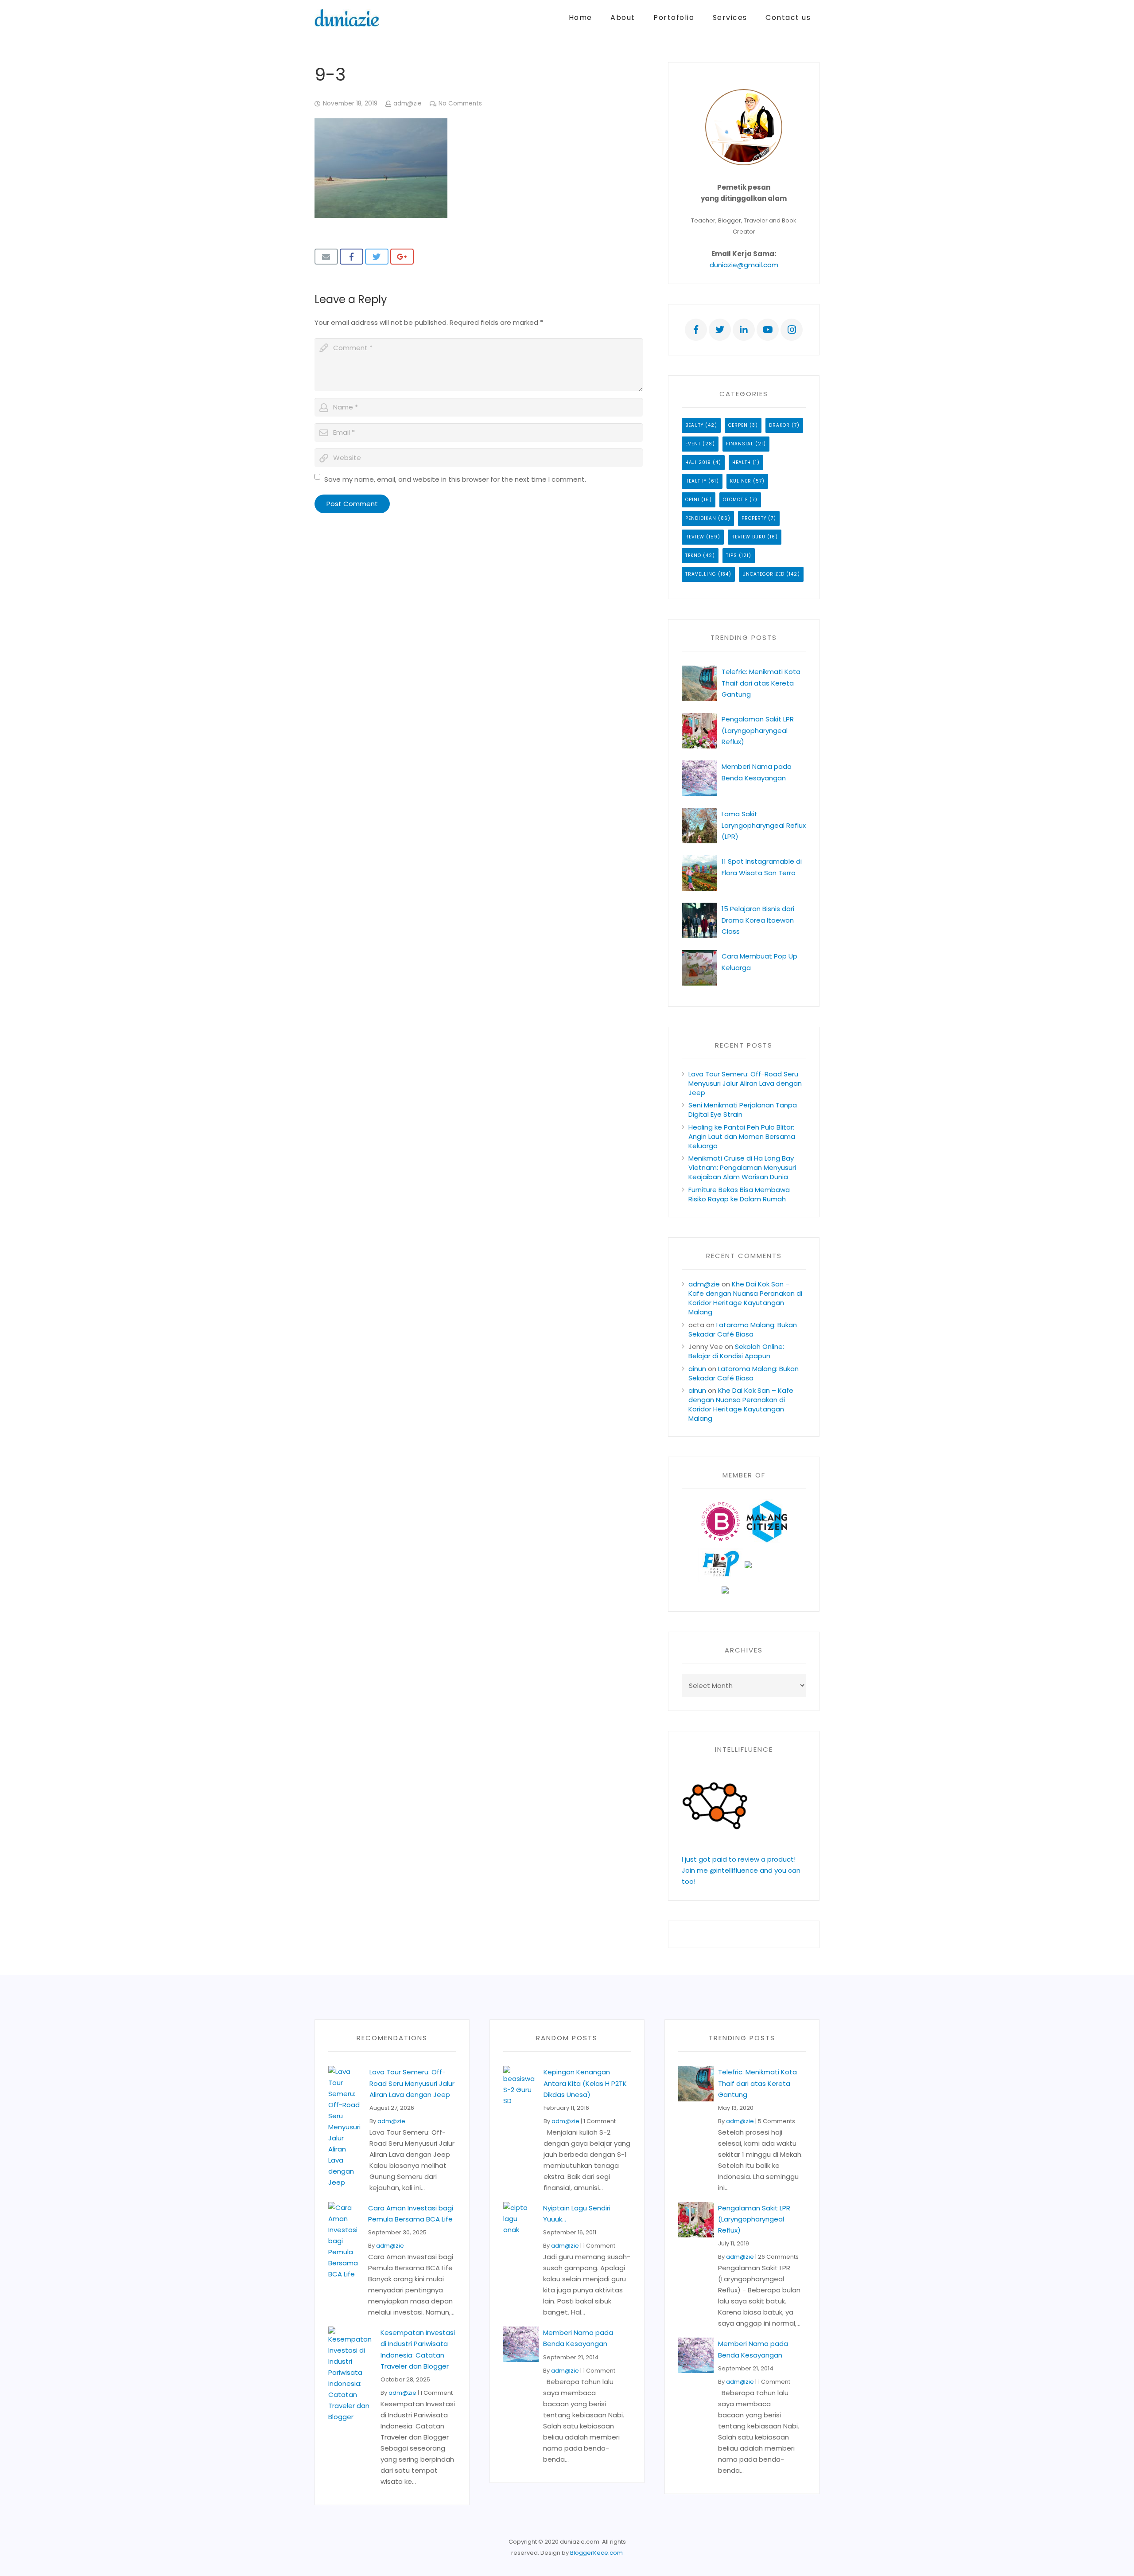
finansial (740, 444)
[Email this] (326, 257)
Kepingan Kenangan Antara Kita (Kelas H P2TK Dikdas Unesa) (585, 2083)
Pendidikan (701, 518)
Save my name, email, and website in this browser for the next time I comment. (455, 479)
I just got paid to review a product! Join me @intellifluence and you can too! (741, 1870)
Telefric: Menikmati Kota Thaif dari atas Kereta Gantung (761, 683)
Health (742, 462)
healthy (696, 481)
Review (695, 537)
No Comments (460, 103)
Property (754, 518)
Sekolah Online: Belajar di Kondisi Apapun (736, 1351)
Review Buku (748, 537)
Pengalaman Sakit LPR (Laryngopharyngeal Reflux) (758, 730)
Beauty (694, 425)
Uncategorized (763, 574)
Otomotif (735, 500)
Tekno (693, 555)
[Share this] (351, 257)
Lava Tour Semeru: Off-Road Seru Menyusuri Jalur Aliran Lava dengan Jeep (745, 1083)
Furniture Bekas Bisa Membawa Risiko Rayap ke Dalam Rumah (739, 1194)
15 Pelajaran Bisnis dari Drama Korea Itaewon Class (758, 920)
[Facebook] (696, 330)
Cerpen (738, 425)
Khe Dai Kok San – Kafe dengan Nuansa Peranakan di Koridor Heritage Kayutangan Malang (745, 1298)
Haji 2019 (698, 462)
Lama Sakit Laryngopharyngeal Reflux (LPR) (764, 825)
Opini (692, 500)
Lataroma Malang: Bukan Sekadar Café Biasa (743, 1329)
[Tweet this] (377, 257)
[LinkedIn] (744, 330)
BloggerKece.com (596, 2553)
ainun (697, 1369)
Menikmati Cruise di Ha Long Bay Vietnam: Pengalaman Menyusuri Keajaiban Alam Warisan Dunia (742, 1167)
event (693, 444)
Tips (732, 555)
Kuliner (741, 481)
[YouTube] (768, 330)
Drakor (779, 425)
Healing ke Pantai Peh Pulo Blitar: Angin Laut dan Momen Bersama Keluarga (742, 1136)
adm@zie (408, 103)
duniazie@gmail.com (744, 265)
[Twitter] (720, 330)
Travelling (701, 574)
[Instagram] (792, 330)
